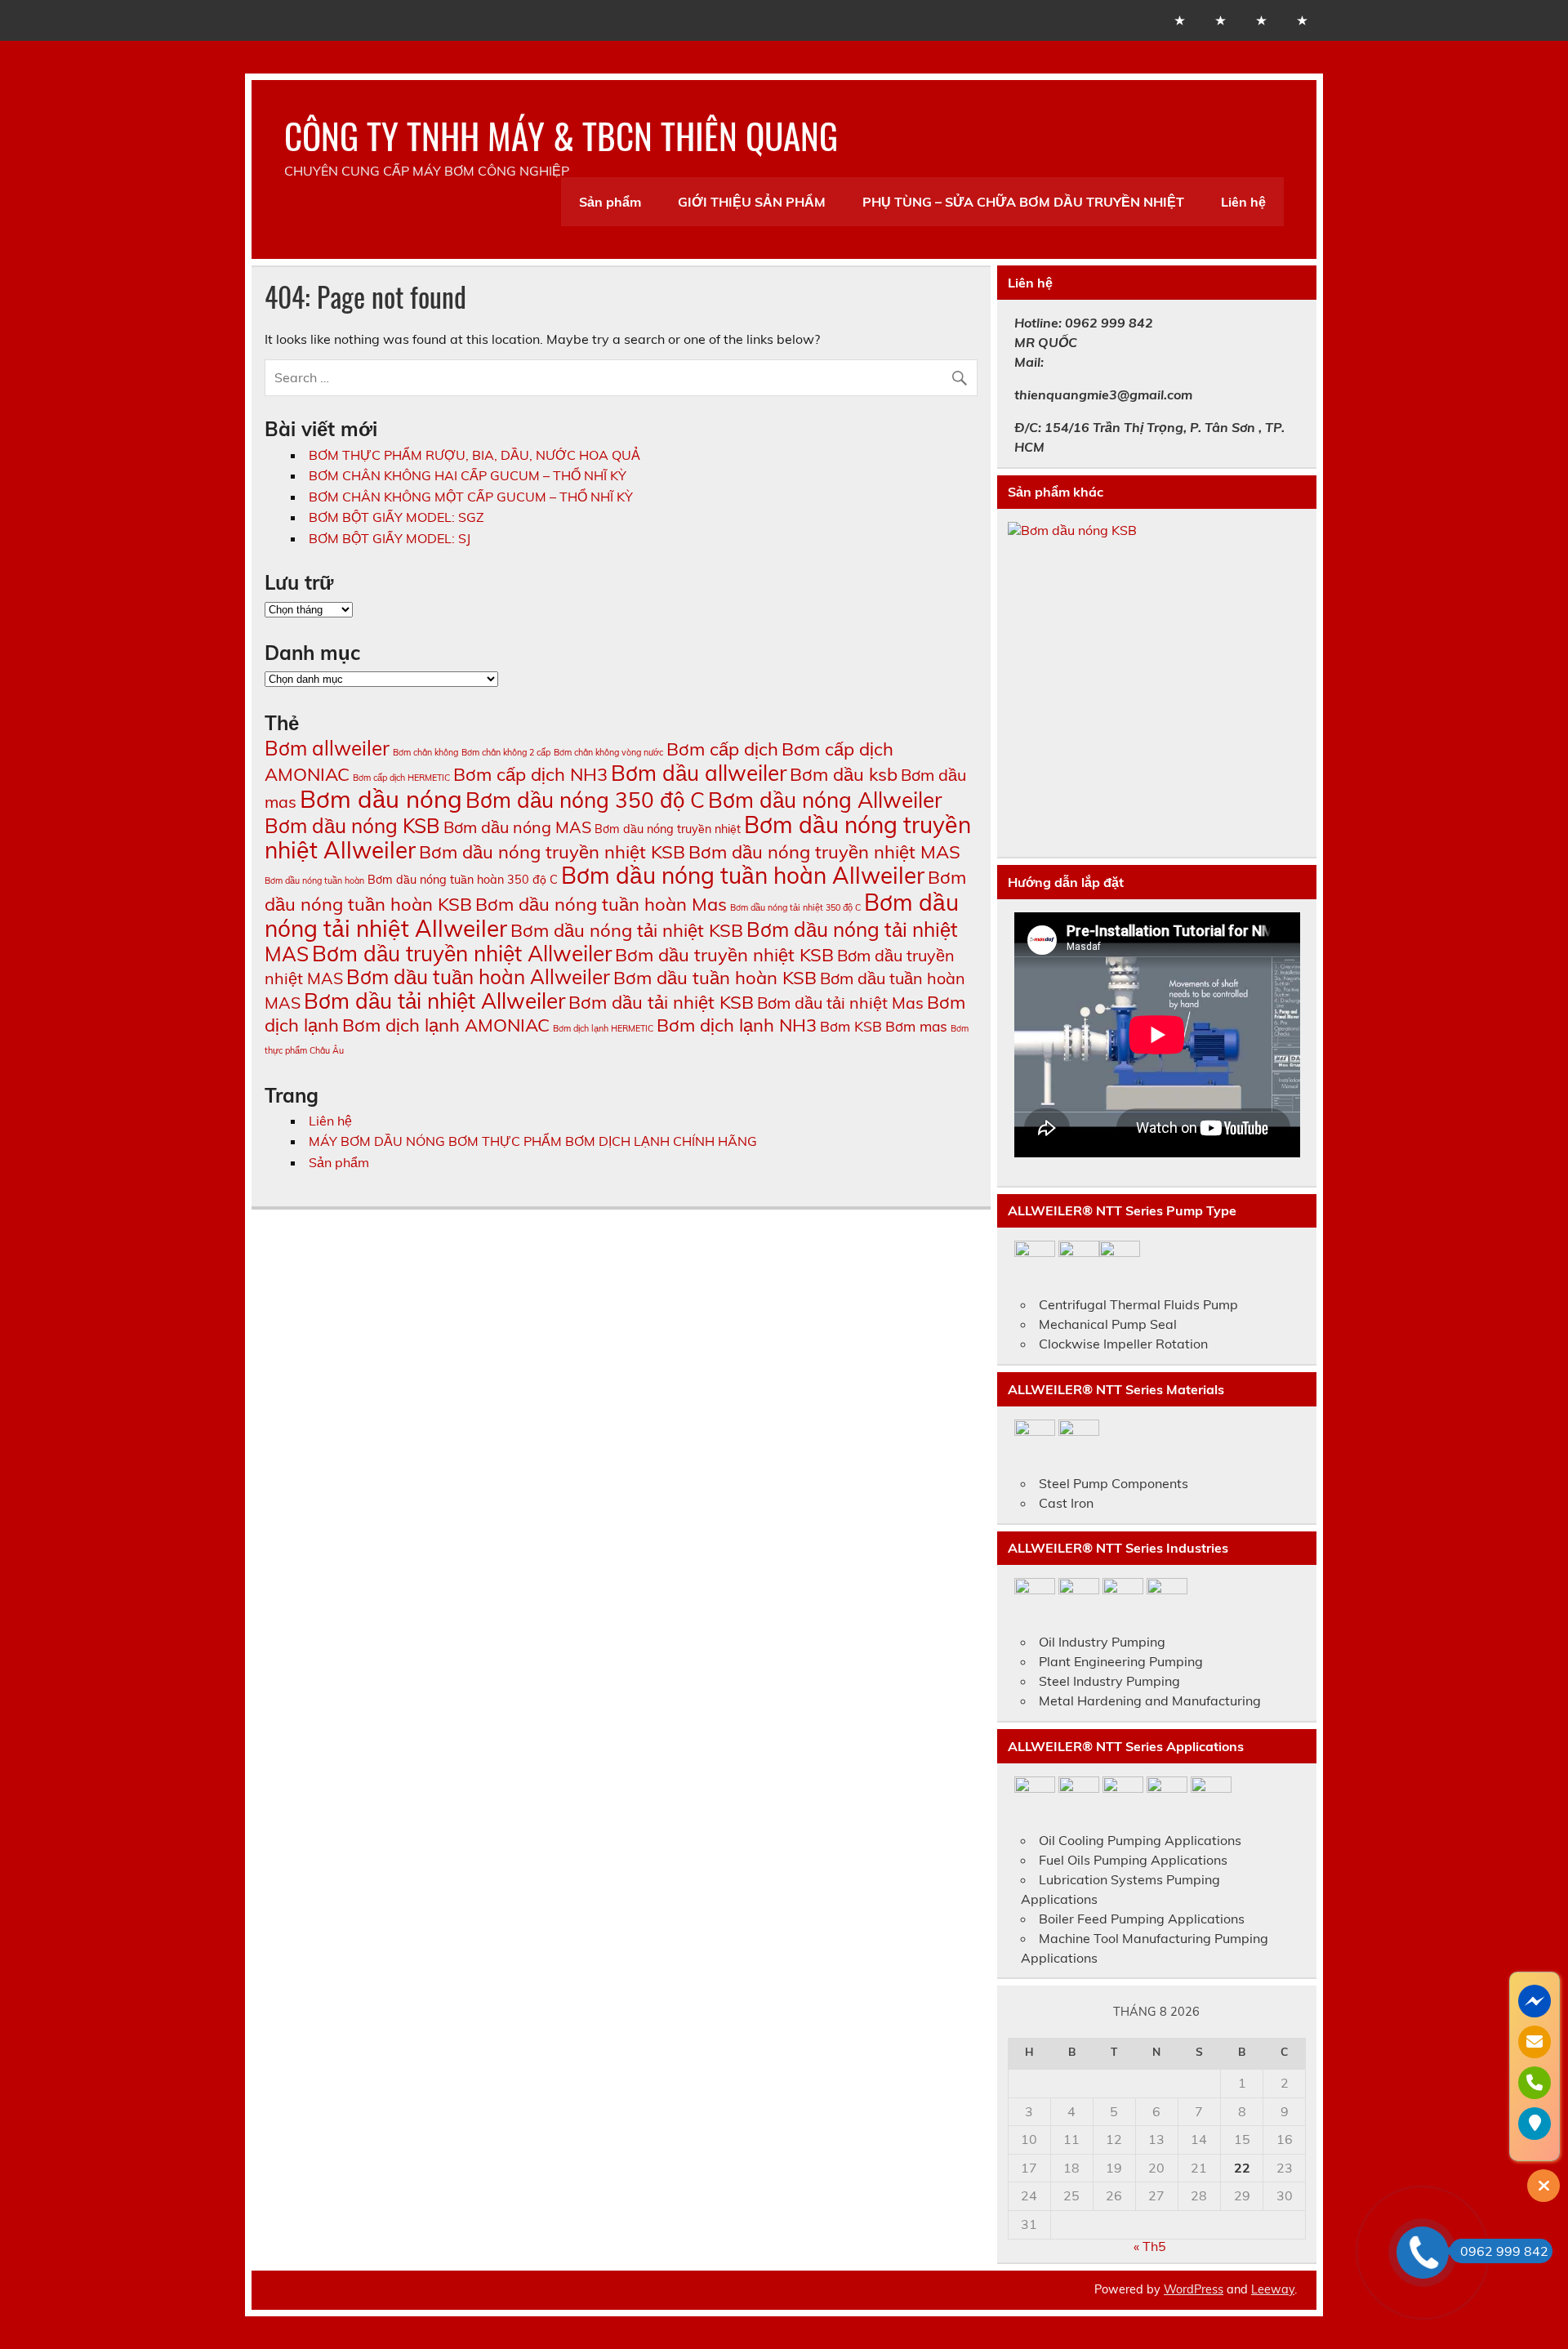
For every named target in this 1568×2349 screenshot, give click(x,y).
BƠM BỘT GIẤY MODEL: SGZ (396, 517)
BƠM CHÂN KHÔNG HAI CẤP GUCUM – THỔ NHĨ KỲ (468, 475)
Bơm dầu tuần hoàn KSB (715, 978)
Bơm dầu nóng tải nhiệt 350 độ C (795, 907)
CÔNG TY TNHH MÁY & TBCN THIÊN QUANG (561, 135)
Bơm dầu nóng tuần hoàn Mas (601, 904)
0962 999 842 (1504, 2251)
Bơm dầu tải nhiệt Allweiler (434, 1001)
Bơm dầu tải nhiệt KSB (661, 1002)
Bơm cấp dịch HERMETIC (401, 778)
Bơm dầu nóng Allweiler (825, 800)
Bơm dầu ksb (844, 774)
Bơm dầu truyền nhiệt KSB (724, 955)
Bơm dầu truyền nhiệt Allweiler (462, 954)
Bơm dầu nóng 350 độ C (585, 800)
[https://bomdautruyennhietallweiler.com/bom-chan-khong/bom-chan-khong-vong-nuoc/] (1157, 684)
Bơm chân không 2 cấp (506, 752)
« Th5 (1150, 2246)
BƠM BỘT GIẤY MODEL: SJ (390, 538)
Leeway (1273, 2289)
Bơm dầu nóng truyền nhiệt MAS (824, 852)
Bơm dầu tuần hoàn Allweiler (478, 977)
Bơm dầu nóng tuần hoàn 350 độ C (463, 880)
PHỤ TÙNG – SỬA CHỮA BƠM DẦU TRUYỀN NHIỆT (1023, 202)
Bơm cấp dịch (722, 749)
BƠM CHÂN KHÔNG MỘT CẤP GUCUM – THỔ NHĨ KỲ (471, 497)
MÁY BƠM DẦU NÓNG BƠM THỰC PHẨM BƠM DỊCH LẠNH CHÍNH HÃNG (533, 1141)
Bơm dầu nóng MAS (517, 827)
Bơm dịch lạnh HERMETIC (603, 1028)
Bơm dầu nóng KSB (352, 826)
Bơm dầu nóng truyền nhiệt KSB (552, 852)
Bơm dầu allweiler (699, 773)
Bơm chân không (425, 752)
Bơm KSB (851, 1026)
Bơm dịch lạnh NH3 (737, 1025)
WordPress (1194, 2289)
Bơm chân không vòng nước (608, 752)
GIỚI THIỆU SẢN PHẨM (752, 202)
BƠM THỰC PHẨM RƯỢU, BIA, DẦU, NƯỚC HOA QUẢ (474, 455)
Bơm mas (916, 1026)
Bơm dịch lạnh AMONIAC (446, 1025)
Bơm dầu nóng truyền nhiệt (668, 829)
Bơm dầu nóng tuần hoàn (314, 880)
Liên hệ (1243, 202)
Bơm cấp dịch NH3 (530, 774)
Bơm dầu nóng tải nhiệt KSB (627, 930)
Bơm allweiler (327, 748)
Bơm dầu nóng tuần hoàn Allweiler (743, 875)
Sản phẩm (610, 202)
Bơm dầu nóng (381, 799)
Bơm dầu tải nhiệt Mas (840, 1003)
